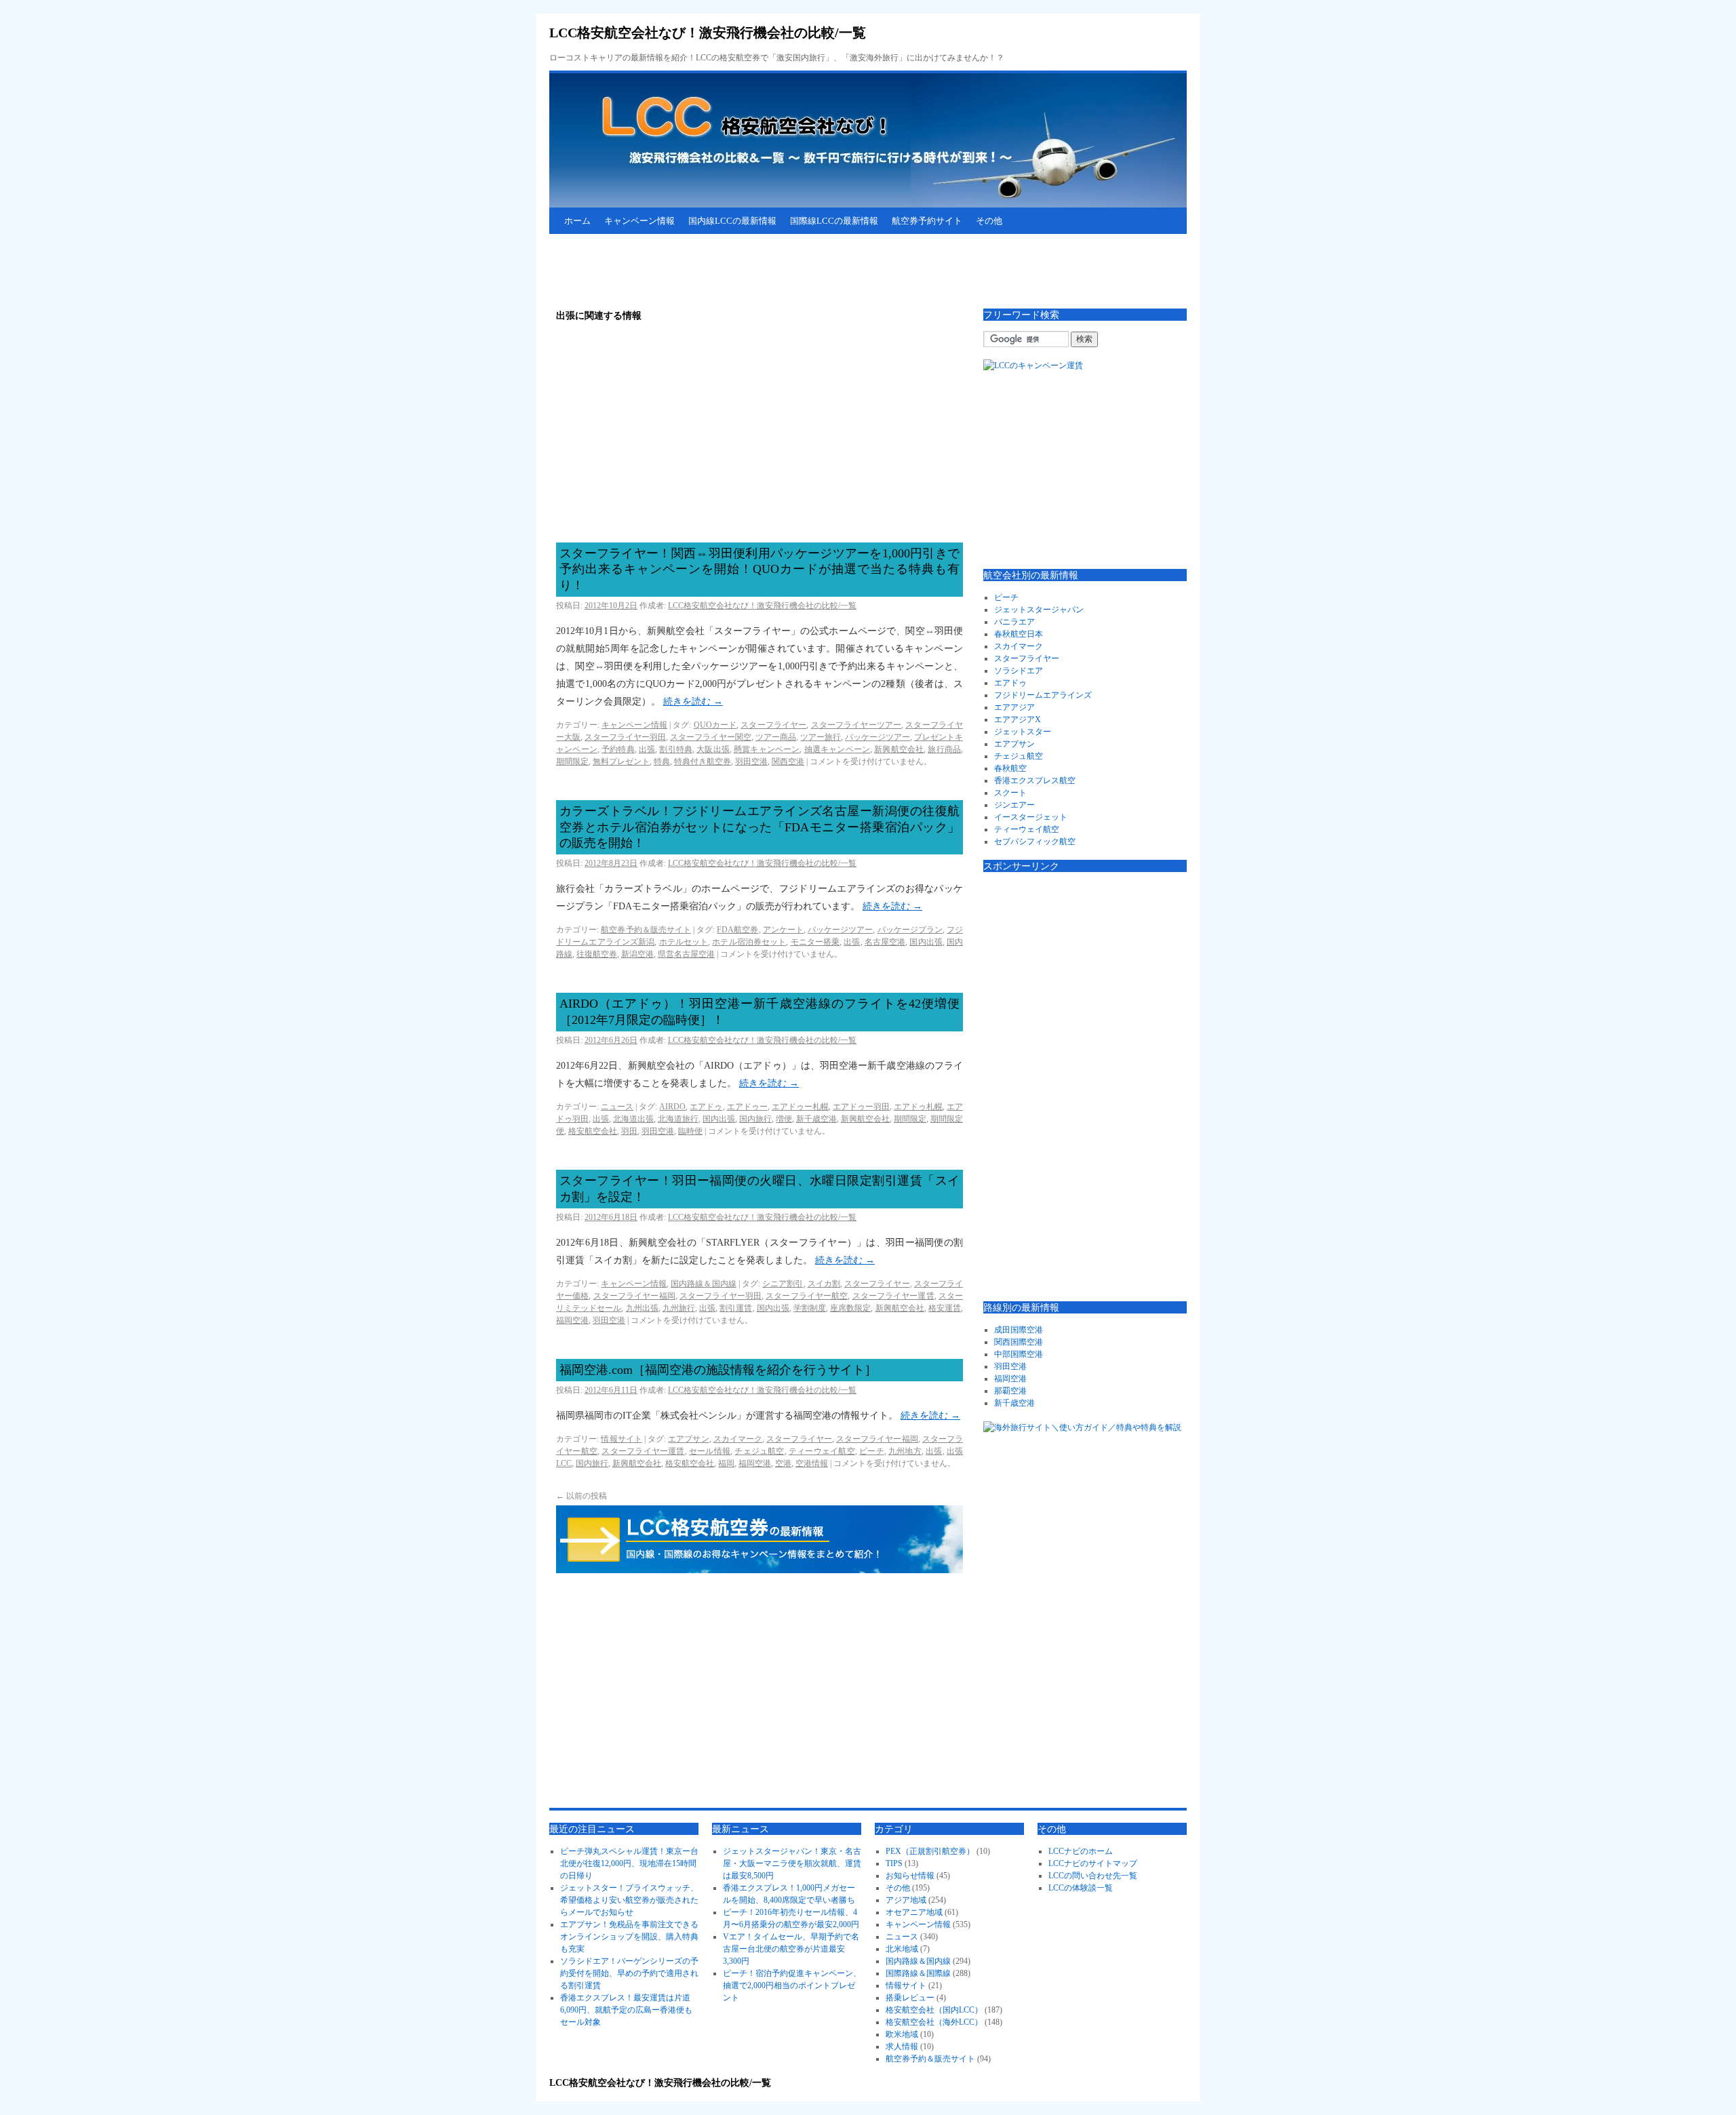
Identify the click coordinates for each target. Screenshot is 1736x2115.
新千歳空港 (816, 1119)
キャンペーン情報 (639, 221)
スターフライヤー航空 (807, 1296)
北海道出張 (633, 1119)
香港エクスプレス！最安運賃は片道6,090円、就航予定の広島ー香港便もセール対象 (626, 2010)
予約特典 (618, 749)
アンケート (783, 930)
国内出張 (926, 942)
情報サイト (621, 1439)
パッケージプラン (910, 930)
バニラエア (1014, 622)
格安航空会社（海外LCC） (934, 2022)
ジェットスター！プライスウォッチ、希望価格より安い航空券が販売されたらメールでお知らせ (629, 1900)
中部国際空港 (1019, 1354)
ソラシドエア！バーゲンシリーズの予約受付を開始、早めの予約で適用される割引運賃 (629, 1973)
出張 (647, 749)
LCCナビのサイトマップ (1093, 1863)
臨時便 (690, 1131)
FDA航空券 (737, 930)
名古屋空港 (885, 942)
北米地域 (902, 1949)
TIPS (894, 1863)
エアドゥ (706, 1107)
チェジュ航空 (759, 1451)
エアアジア (1014, 707)
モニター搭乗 (815, 942)
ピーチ (872, 1451)
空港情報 (812, 1463)
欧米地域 (902, 2034)
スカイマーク (738, 1439)
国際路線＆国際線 (918, 1973)
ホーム (577, 221)
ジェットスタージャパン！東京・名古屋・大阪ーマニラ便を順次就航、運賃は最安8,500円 (792, 1863)
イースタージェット (1031, 817)
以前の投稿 (581, 1496)
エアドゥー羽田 (861, 1107)
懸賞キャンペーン (767, 749)
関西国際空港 (1019, 1342)
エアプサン (688, 1439)
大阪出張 (713, 749)
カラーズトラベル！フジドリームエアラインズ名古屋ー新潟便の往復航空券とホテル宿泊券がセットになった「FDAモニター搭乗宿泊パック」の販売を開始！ (759, 827)
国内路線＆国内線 (704, 1284)
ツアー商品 (776, 737)
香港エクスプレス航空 (1035, 780)
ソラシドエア (1019, 671)
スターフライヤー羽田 (625, 737)
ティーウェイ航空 (822, 1451)
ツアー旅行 (821, 737)
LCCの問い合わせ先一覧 (1093, 1876)
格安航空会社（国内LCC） (934, 2010)
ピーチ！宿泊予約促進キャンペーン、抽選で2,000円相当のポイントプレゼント (792, 1985)
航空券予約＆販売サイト (646, 930)
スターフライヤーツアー (856, 725)
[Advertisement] (796, 271)
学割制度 (810, 1308)
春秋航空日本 (1019, 634)
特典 (662, 762)
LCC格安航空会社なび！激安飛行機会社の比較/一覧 (708, 33)
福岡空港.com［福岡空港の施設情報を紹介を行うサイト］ (718, 1370)
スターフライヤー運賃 (893, 1296)
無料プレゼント (621, 762)
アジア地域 (906, 1900)
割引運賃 (736, 1308)
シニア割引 (783, 1284)
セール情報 (710, 1451)
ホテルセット (684, 942)
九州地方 (905, 1451)
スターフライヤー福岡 (634, 1296)
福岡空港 (572, 1320)
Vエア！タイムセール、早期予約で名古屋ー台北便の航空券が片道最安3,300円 (791, 1949)
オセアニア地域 (914, 1912)
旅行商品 (944, 749)
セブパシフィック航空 (1035, 842)
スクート (1010, 793)
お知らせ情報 (910, 1876)
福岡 (726, 1463)
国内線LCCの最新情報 (732, 221)
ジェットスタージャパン (1039, 610)
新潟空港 (637, 954)
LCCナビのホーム (1081, 1851)
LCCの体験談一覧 (1081, 1888)
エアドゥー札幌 (800, 1107)
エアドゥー (747, 1107)
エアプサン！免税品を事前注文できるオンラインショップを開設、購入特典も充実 (629, 1937)
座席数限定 (850, 1308)
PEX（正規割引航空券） (930, 1851)
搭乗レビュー (910, 1998)
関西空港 (788, 762)
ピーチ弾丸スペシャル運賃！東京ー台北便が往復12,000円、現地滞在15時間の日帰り (629, 1863)
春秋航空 (1010, 768)
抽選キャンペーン (837, 749)
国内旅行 (755, 1119)
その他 (989, 221)
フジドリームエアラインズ (1043, 695)
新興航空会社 (899, 749)
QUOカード (715, 725)
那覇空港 (1010, 1391)
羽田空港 (751, 762)
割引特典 (676, 749)
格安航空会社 (593, 1131)
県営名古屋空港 (686, 954)
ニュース (617, 1107)
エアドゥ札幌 (918, 1107)
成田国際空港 (1019, 1330)
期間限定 (572, 762)
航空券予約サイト (927, 221)
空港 (783, 1463)
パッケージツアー (877, 737)
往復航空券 (597, 954)
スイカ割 (824, 1284)
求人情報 (902, 2047)
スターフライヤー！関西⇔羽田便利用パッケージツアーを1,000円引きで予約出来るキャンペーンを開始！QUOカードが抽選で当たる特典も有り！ (759, 569)
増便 (784, 1119)
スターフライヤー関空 (711, 737)
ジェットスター (1023, 732)
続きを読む (693, 701)
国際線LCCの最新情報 (834, 221)
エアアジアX (1018, 719)
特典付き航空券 (703, 762)
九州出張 (642, 1308)
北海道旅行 (678, 1119)
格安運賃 (945, 1308)
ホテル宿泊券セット (749, 942)
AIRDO (672, 1107)
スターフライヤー (773, 725)
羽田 (629, 1131)
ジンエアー (1014, 805)
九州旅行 (679, 1308)
